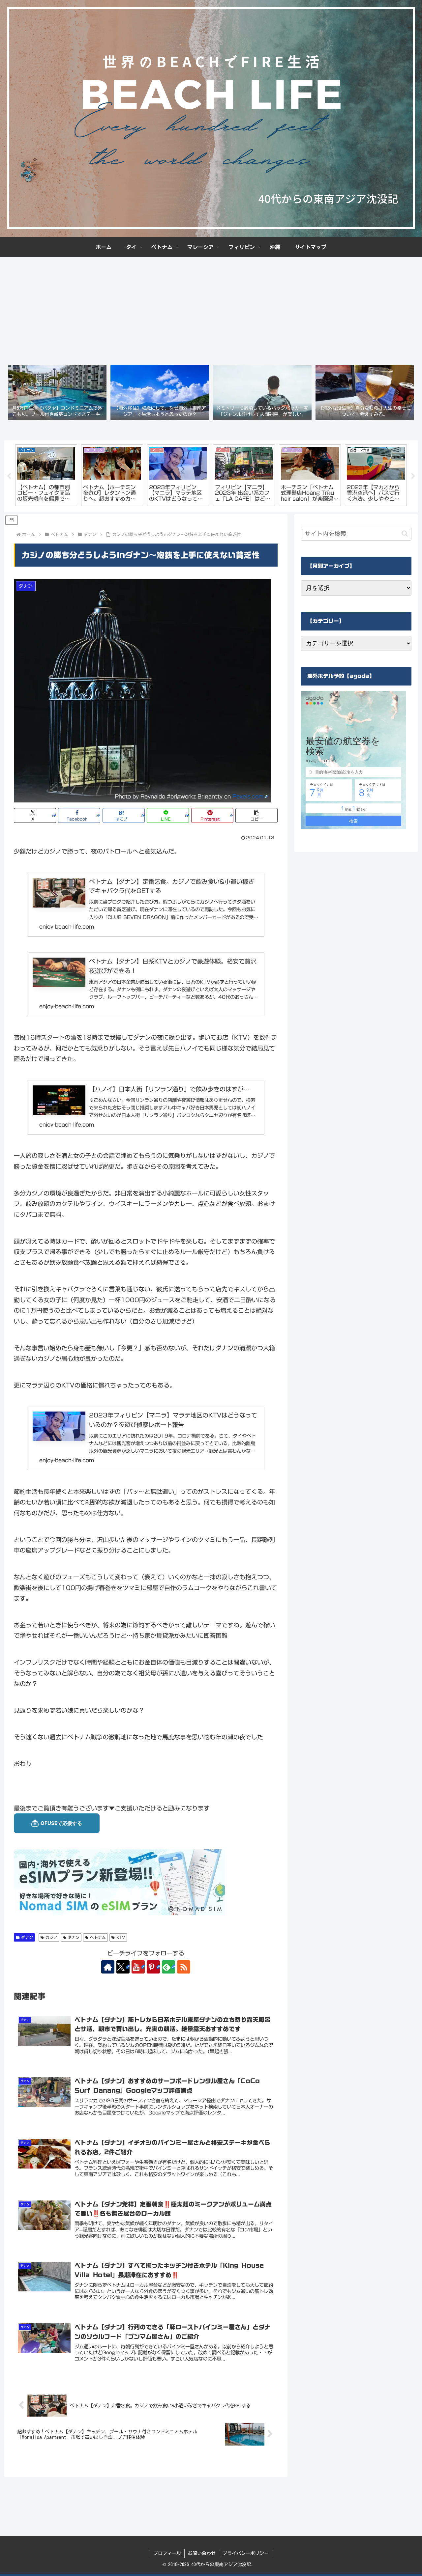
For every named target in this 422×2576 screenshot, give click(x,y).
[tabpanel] (46, 475)
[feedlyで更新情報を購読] (168, 1967)
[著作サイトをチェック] (108, 1967)
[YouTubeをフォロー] (138, 1967)
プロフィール (167, 2553)
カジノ (51, 1937)
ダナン (27, 1937)
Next (413, 476)
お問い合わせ (202, 2553)
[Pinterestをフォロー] (153, 1967)
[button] (256, 815)
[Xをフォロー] (123, 1967)
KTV (121, 1937)
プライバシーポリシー (246, 2553)
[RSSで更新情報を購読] (184, 1967)
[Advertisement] (211, 309)
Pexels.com (248, 797)
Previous (9, 476)
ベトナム (98, 1937)
